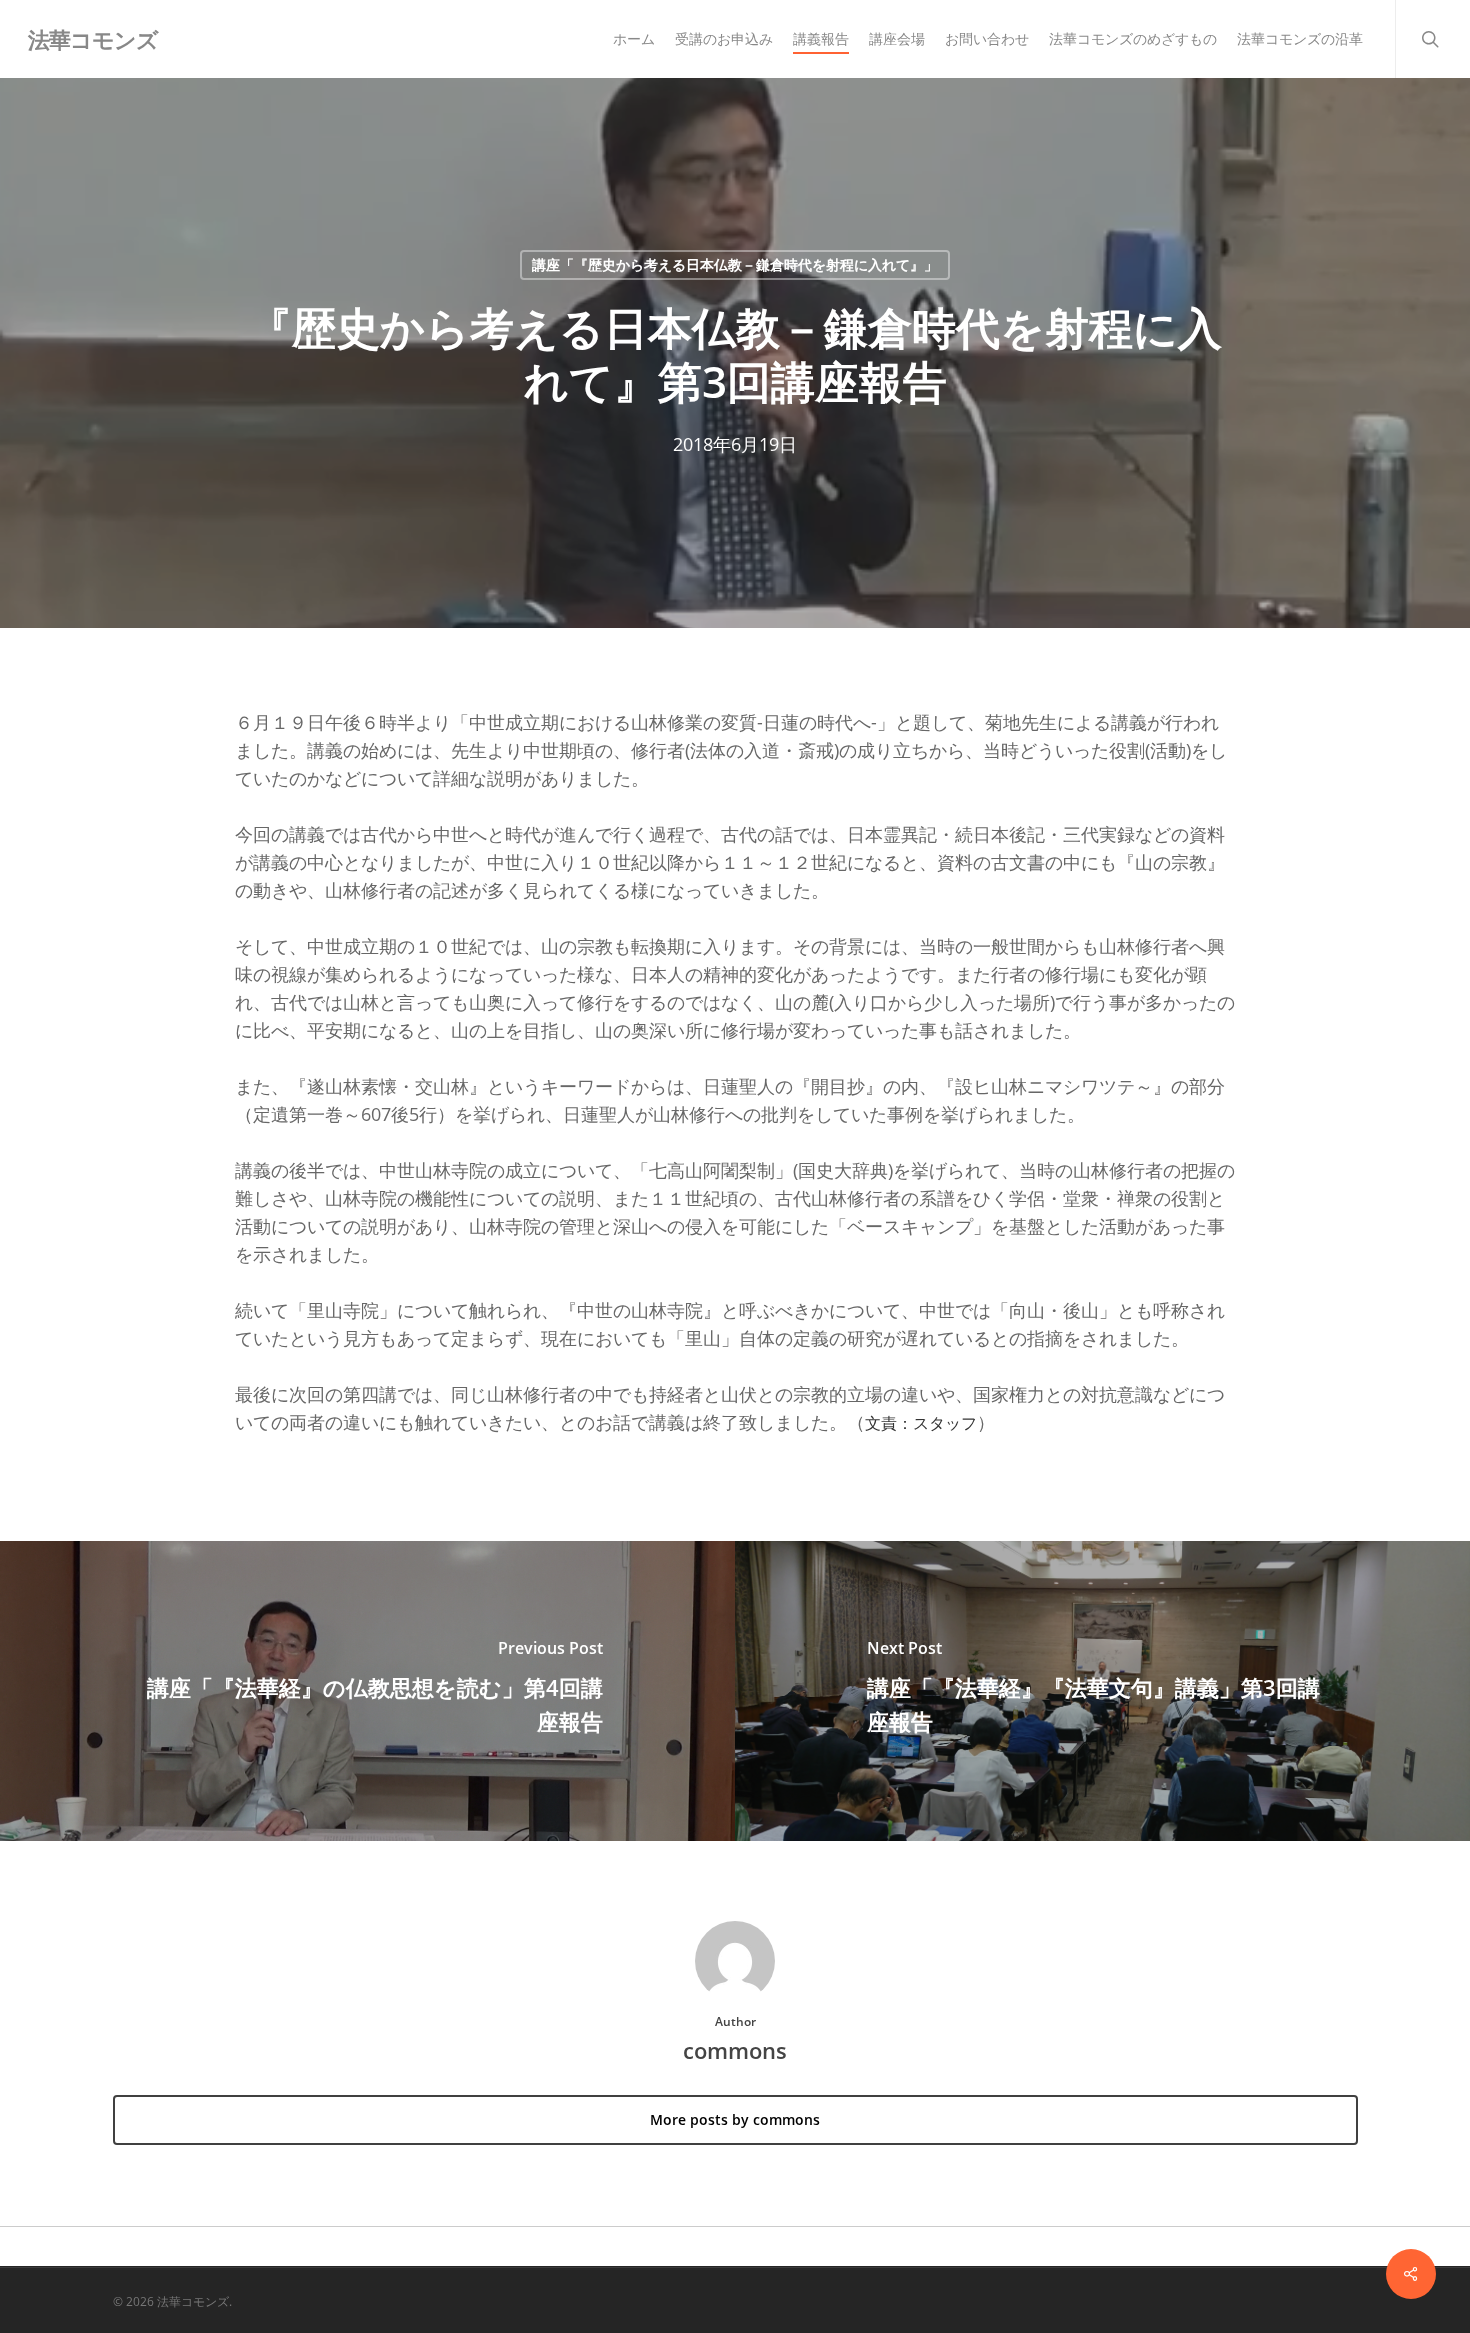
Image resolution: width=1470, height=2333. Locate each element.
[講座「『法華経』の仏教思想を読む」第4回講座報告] (367, 1691)
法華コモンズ (93, 39)
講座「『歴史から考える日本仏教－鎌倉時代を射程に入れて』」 (735, 264)
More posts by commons (735, 2119)
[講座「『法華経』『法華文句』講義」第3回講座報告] (1102, 1691)
